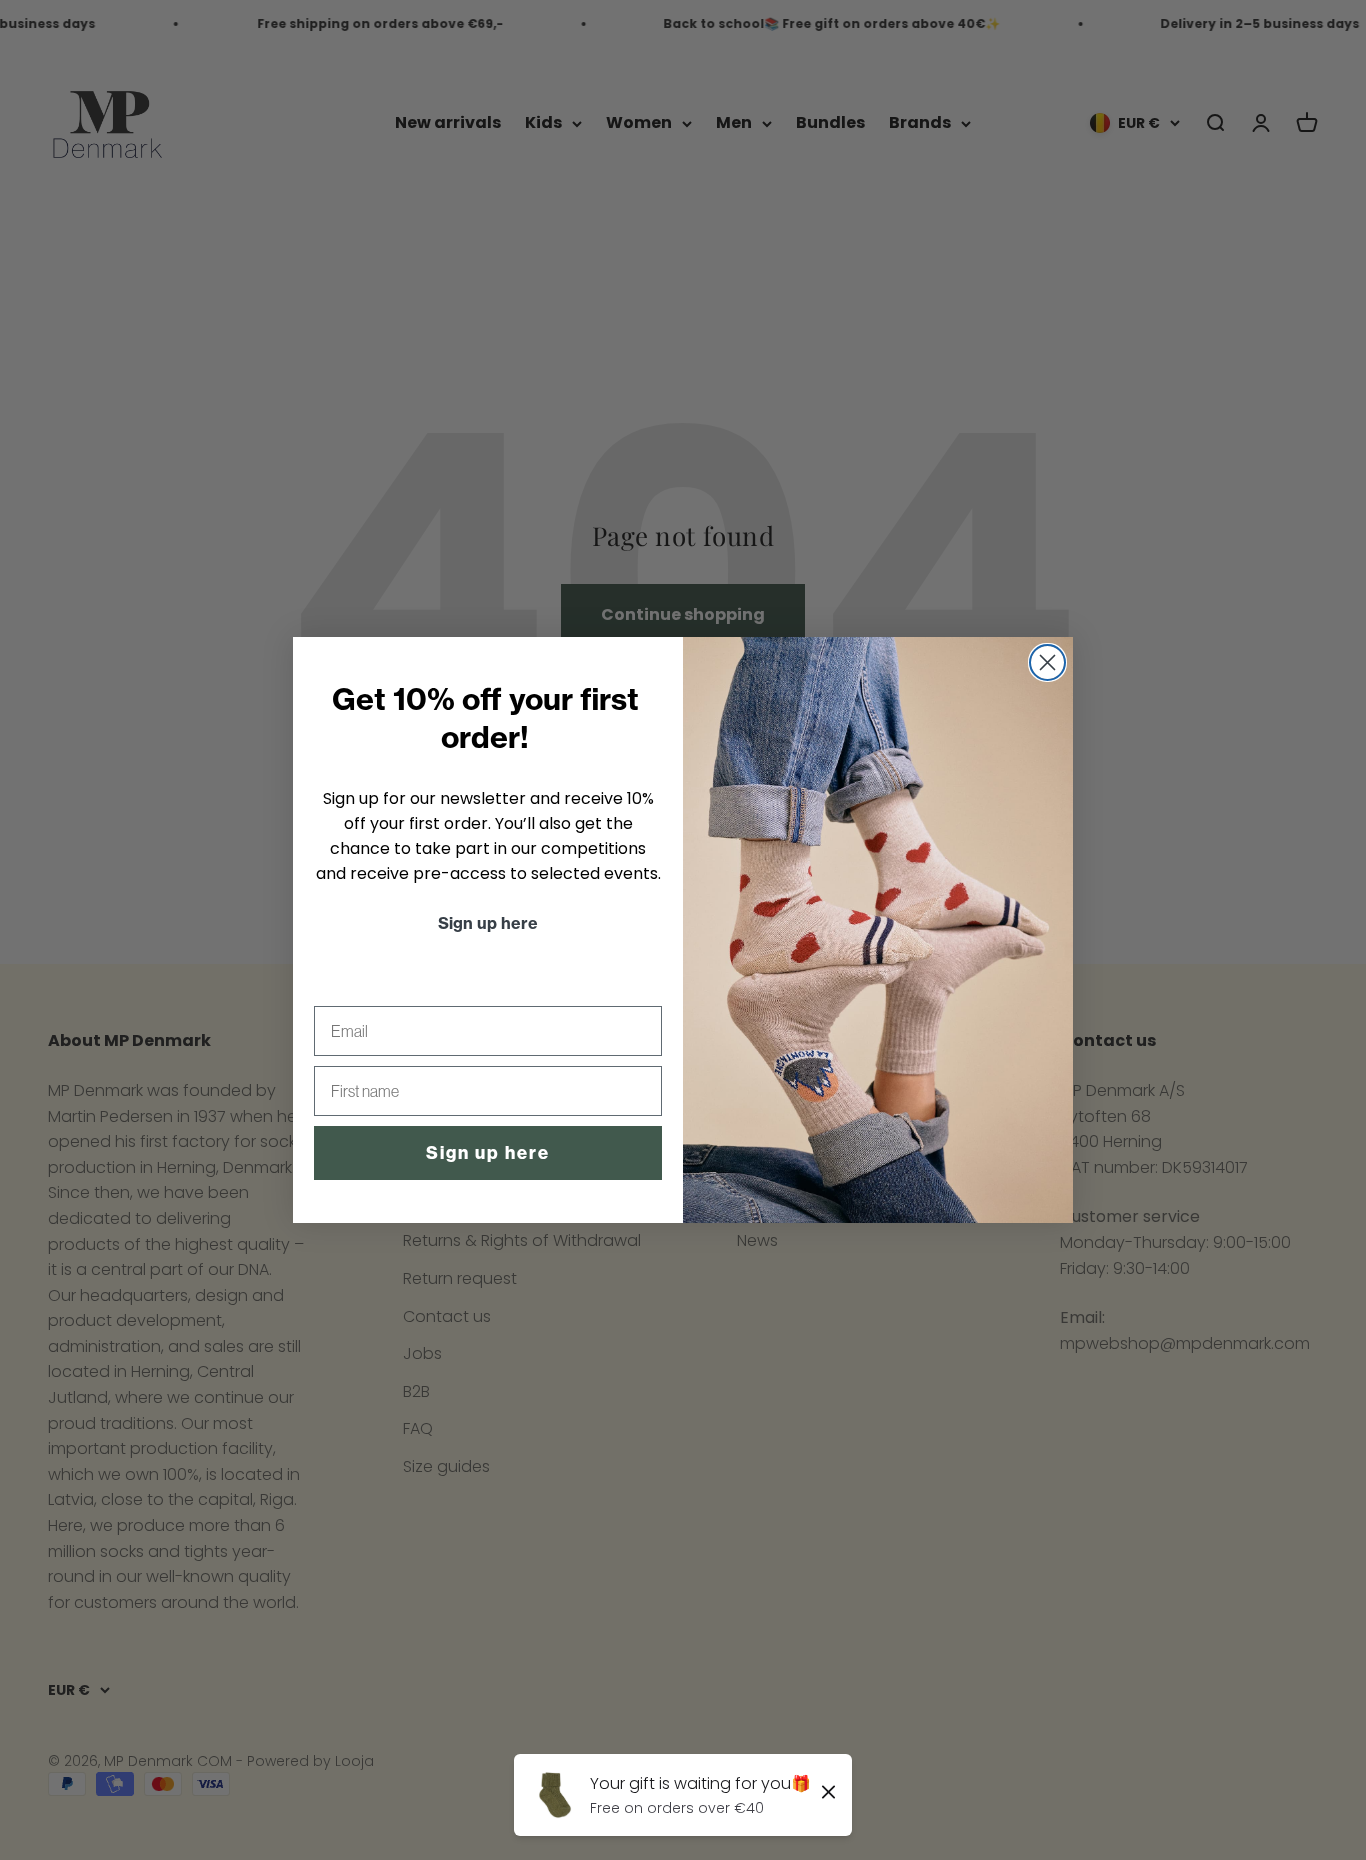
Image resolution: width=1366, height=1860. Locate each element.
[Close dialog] (1047, 662)
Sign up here (488, 1153)
